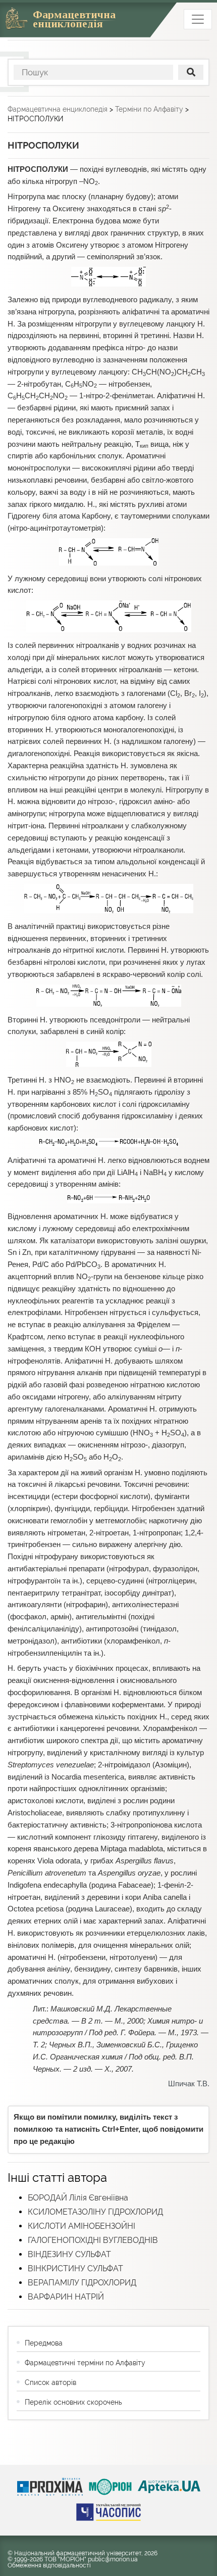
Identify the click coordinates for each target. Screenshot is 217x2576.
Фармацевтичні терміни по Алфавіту (85, 2363)
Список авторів (50, 2382)
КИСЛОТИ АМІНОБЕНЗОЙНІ (82, 2226)
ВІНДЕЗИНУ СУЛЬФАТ (69, 2254)
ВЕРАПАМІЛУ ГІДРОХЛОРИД (82, 2283)
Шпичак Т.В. (189, 2084)
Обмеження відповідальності (49, 2565)
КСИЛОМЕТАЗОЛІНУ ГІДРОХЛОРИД (95, 2212)
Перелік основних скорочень (73, 2402)
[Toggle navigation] (198, 19)
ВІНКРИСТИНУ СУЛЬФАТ (75, 2268)
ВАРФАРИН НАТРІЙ (66, 2297)
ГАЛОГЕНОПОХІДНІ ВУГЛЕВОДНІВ (93, 2240)
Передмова (44, 2343)
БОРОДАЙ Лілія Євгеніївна (78, 2198)
